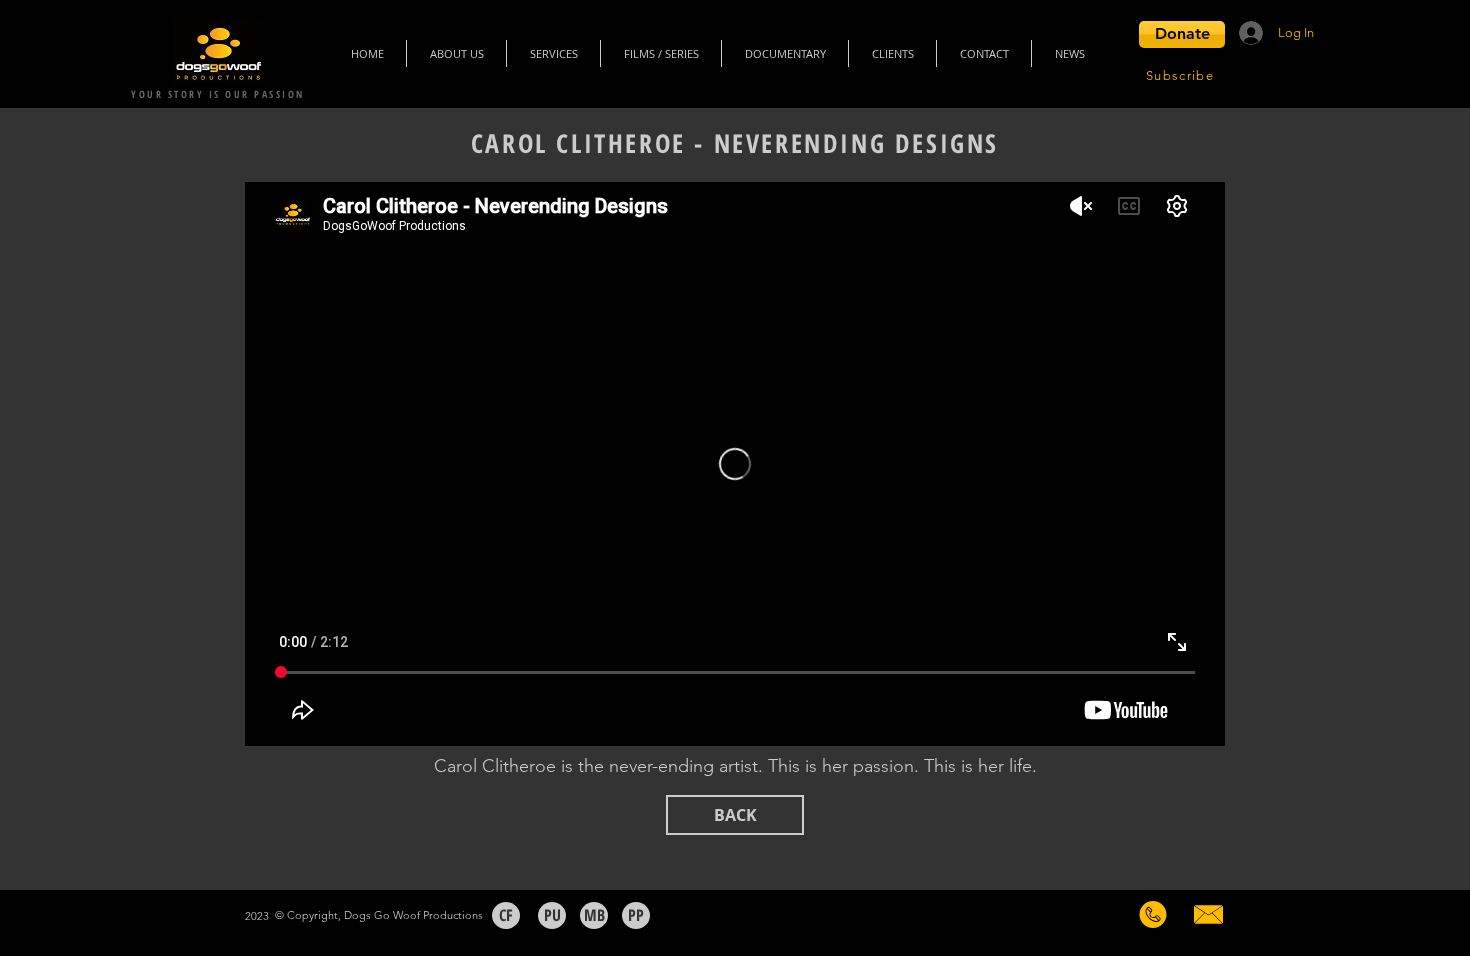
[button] (1182, 34)
